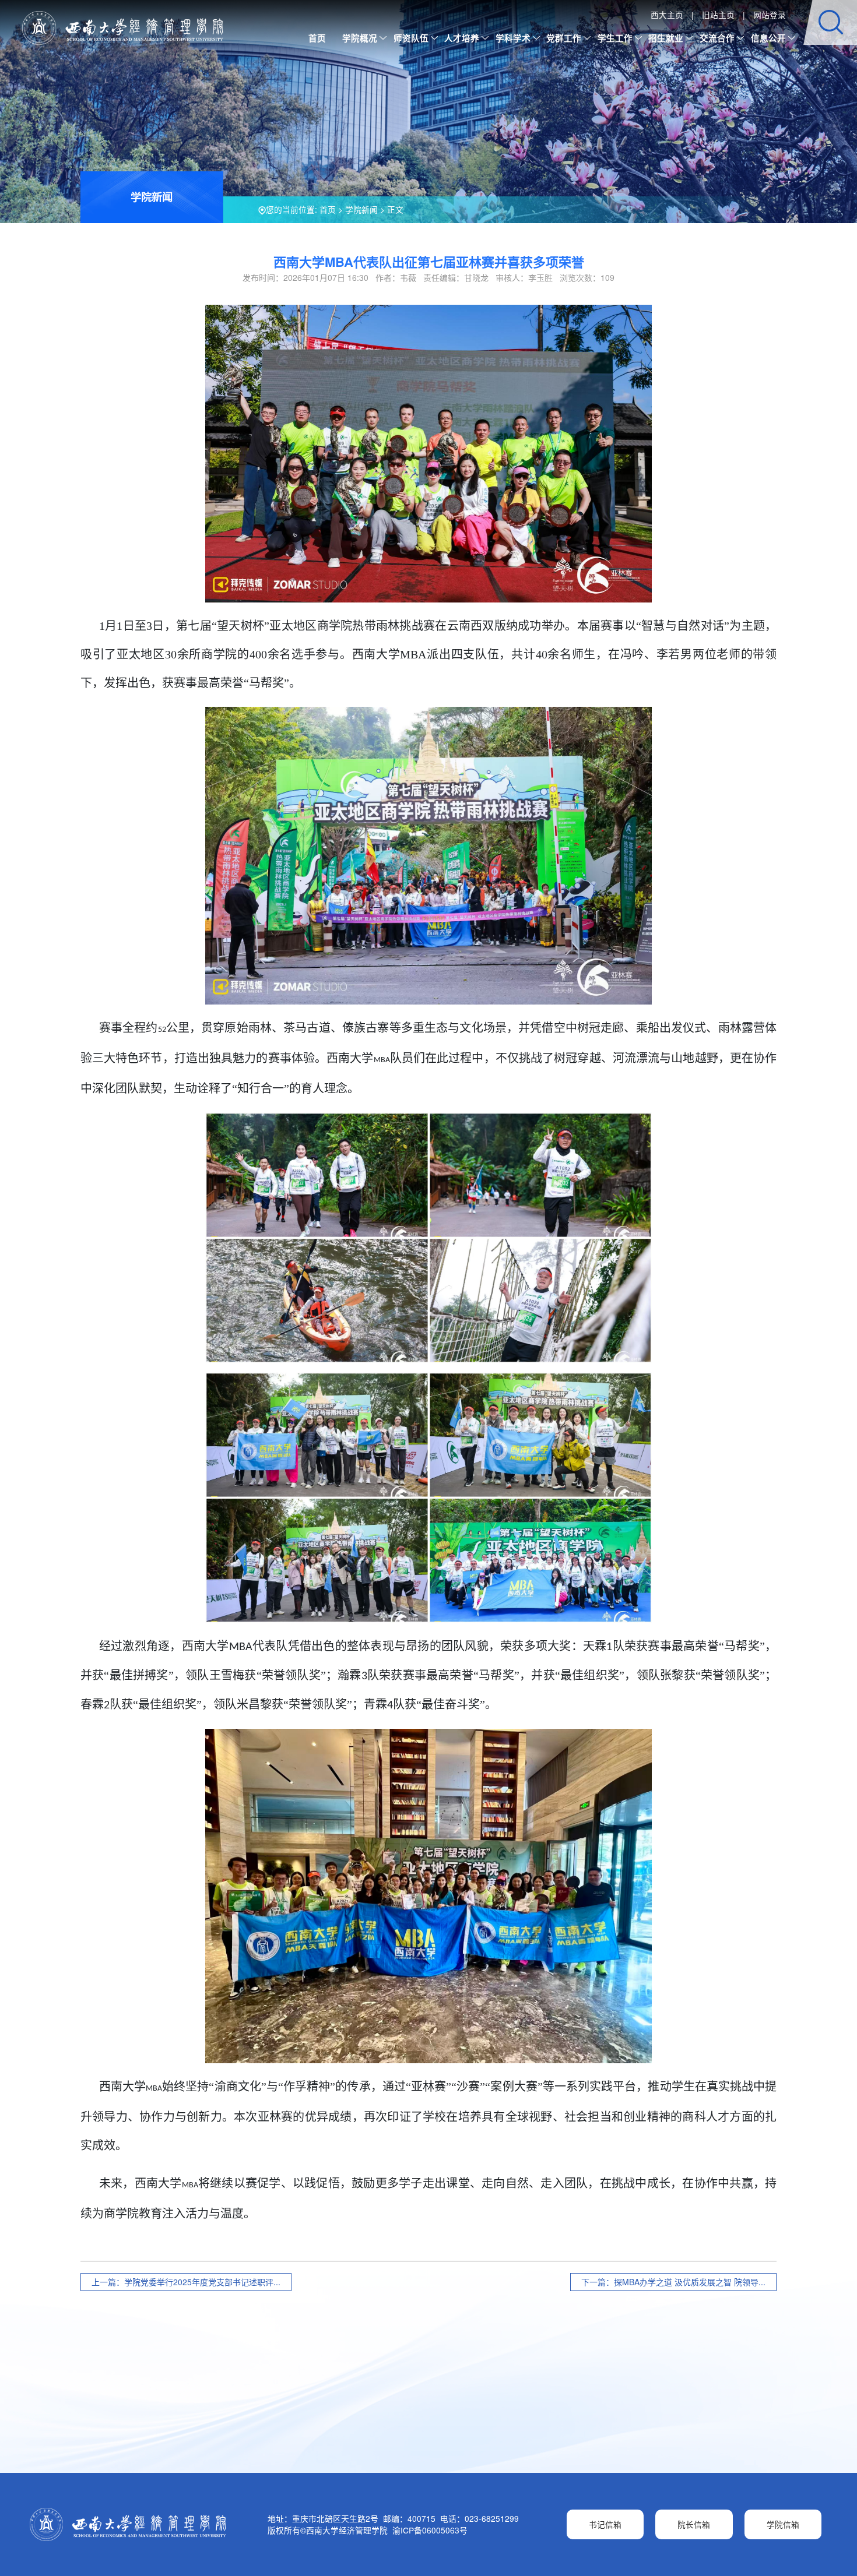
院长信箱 (694, 2524)
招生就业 (666, 38)
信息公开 (768, 38)
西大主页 (667, 15)
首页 (317, 38)
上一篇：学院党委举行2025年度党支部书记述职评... (186, 2282)
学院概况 (360, 38)
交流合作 (717, 38)
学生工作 (615, 38)
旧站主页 (718, 15)
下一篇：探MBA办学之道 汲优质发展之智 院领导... (673, 2282)
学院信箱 (783, 2524)
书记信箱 (605, 2524)
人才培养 (462, 38)
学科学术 (513, 38)
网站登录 (770, 15)
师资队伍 (411, 38)
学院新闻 (361, 209)
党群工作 (564, 38)
